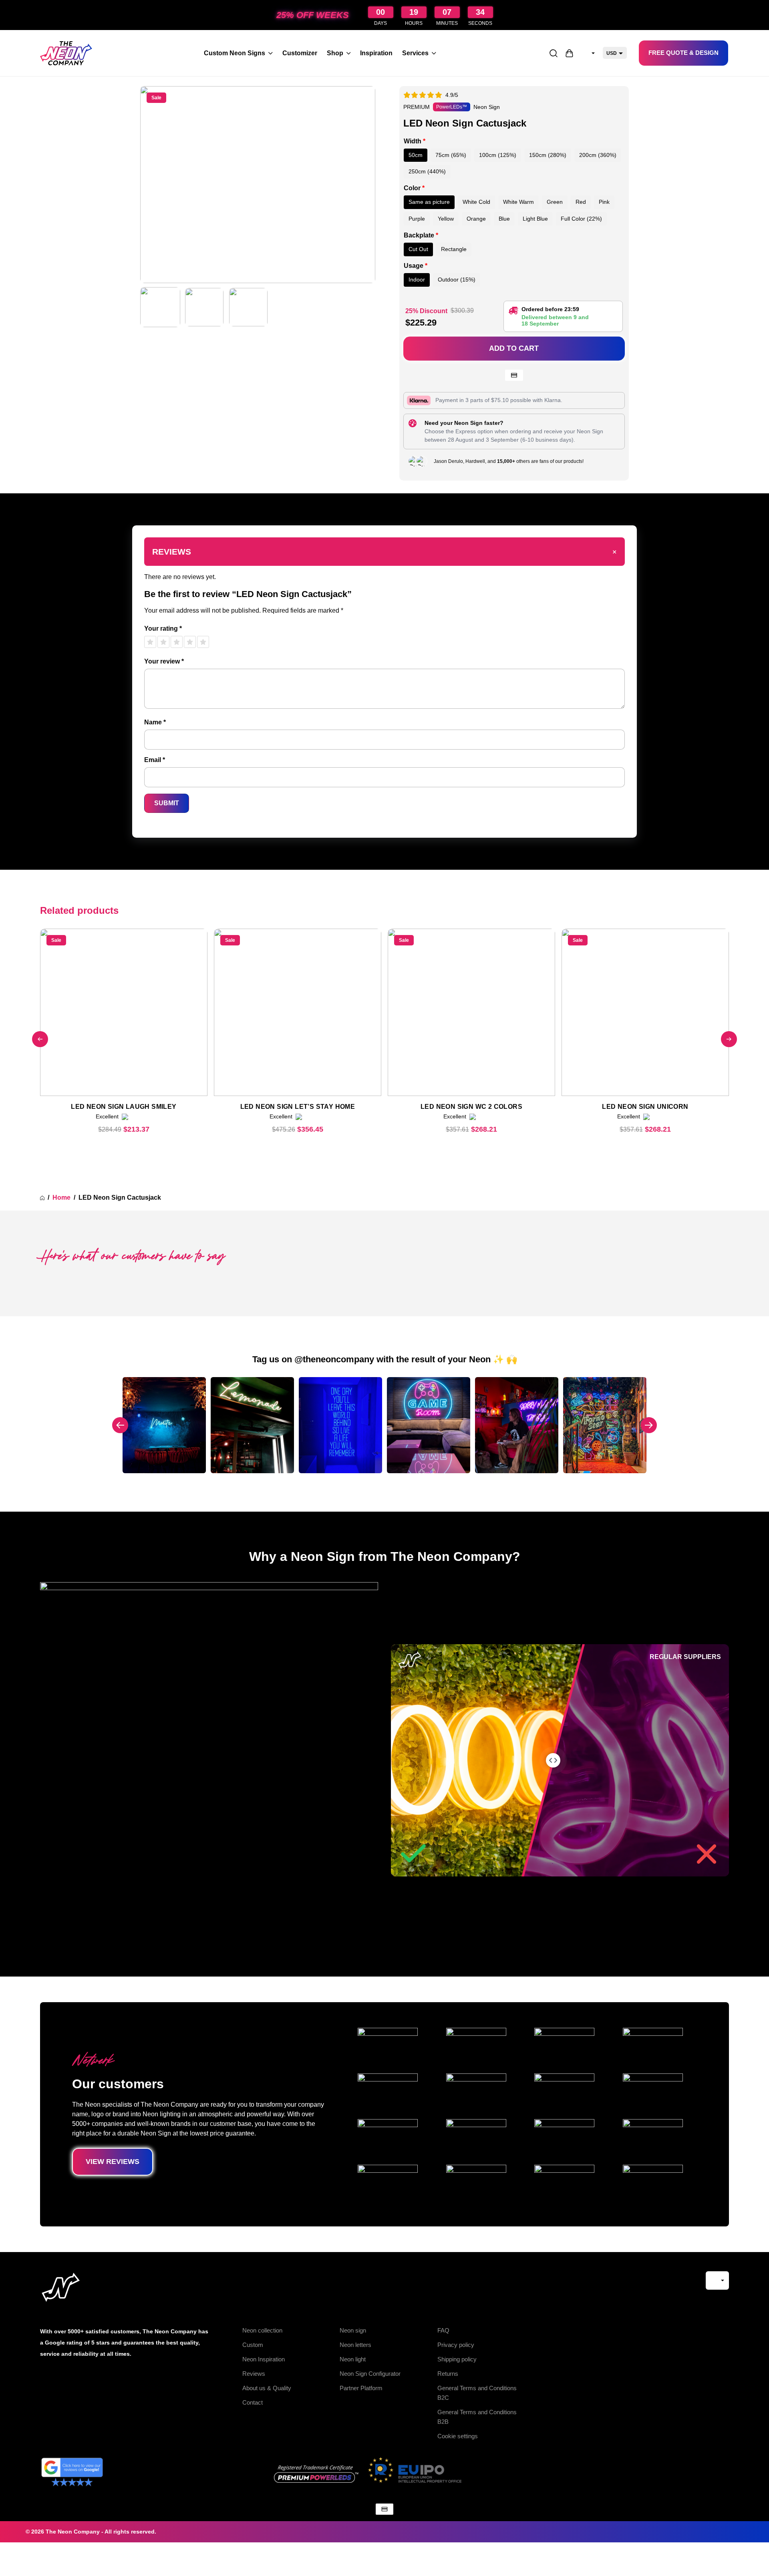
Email (155, 760)
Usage (416, 266)
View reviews (113, 2162)
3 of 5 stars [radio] (177, 642)
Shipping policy (457, 2359)
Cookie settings (458, 2436)
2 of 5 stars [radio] (163, 642)
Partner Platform (361, 2388)
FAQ (443, 2330)
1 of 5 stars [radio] (150, 642)
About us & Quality (267, 2388)
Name (155, 722)
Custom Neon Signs (235, 53)
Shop (335, 53)
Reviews (254, 2374)
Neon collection (262, 2330)
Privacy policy (456, 2345)
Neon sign (353, 2330)
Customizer (300, 53)
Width (415, 141)
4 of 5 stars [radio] (190, 642)
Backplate (421, 235)
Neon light (353, 2359)
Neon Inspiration (264, 2359)
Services (415, 53)
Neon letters (355, 2345)
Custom (253, 2345)
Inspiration (376, 53)
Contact (253, 2402)
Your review (164, 661)
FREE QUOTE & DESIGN (683, 53)
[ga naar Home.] (42, 1198)
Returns (448, 2374)
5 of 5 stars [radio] (203, 642)
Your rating (163, 628)
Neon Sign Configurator (370, 2374)
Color (414, 188)
